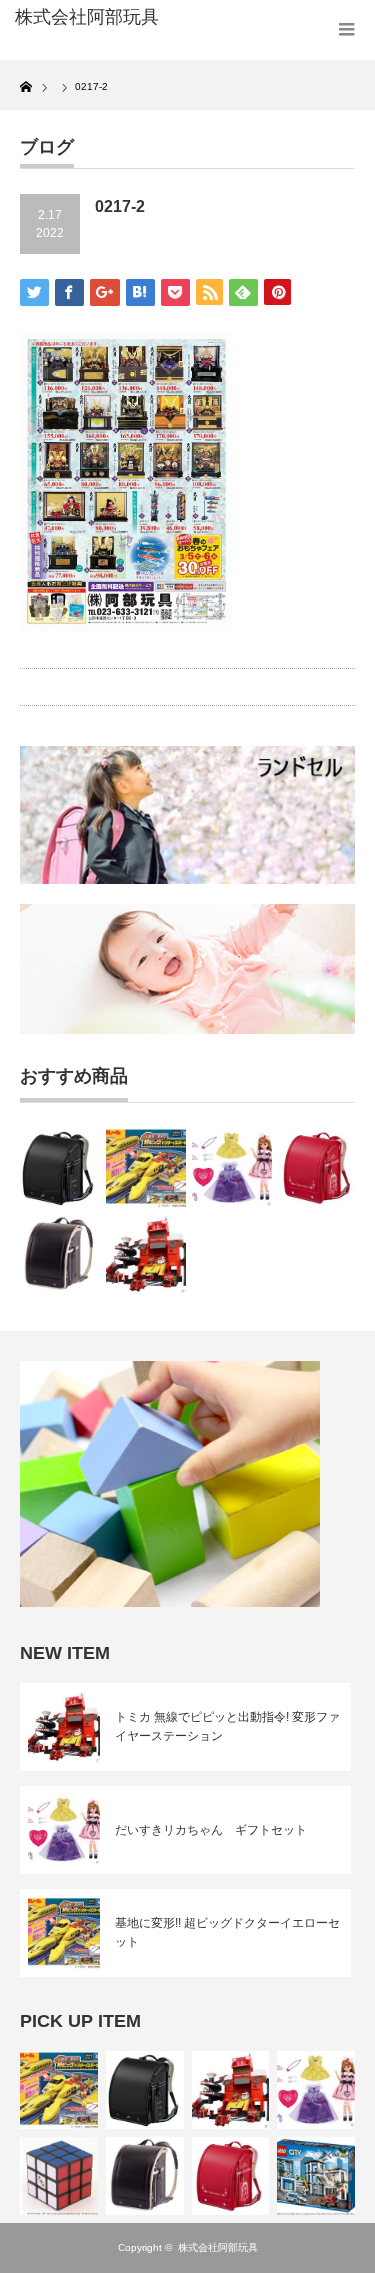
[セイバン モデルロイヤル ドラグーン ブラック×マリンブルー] (59, 1167)
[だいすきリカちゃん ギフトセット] (231, 1167)
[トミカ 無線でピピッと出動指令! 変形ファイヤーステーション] (145, 1254)
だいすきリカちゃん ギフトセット (211, 1830)
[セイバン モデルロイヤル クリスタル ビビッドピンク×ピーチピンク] (318, 1167)
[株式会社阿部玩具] (90, 18)
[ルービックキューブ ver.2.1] (59, 2176)
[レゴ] (316, 2176)
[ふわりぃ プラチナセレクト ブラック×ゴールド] (59, 1254)
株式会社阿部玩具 (218, 2247)
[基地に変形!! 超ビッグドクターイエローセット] (145, 1167)
